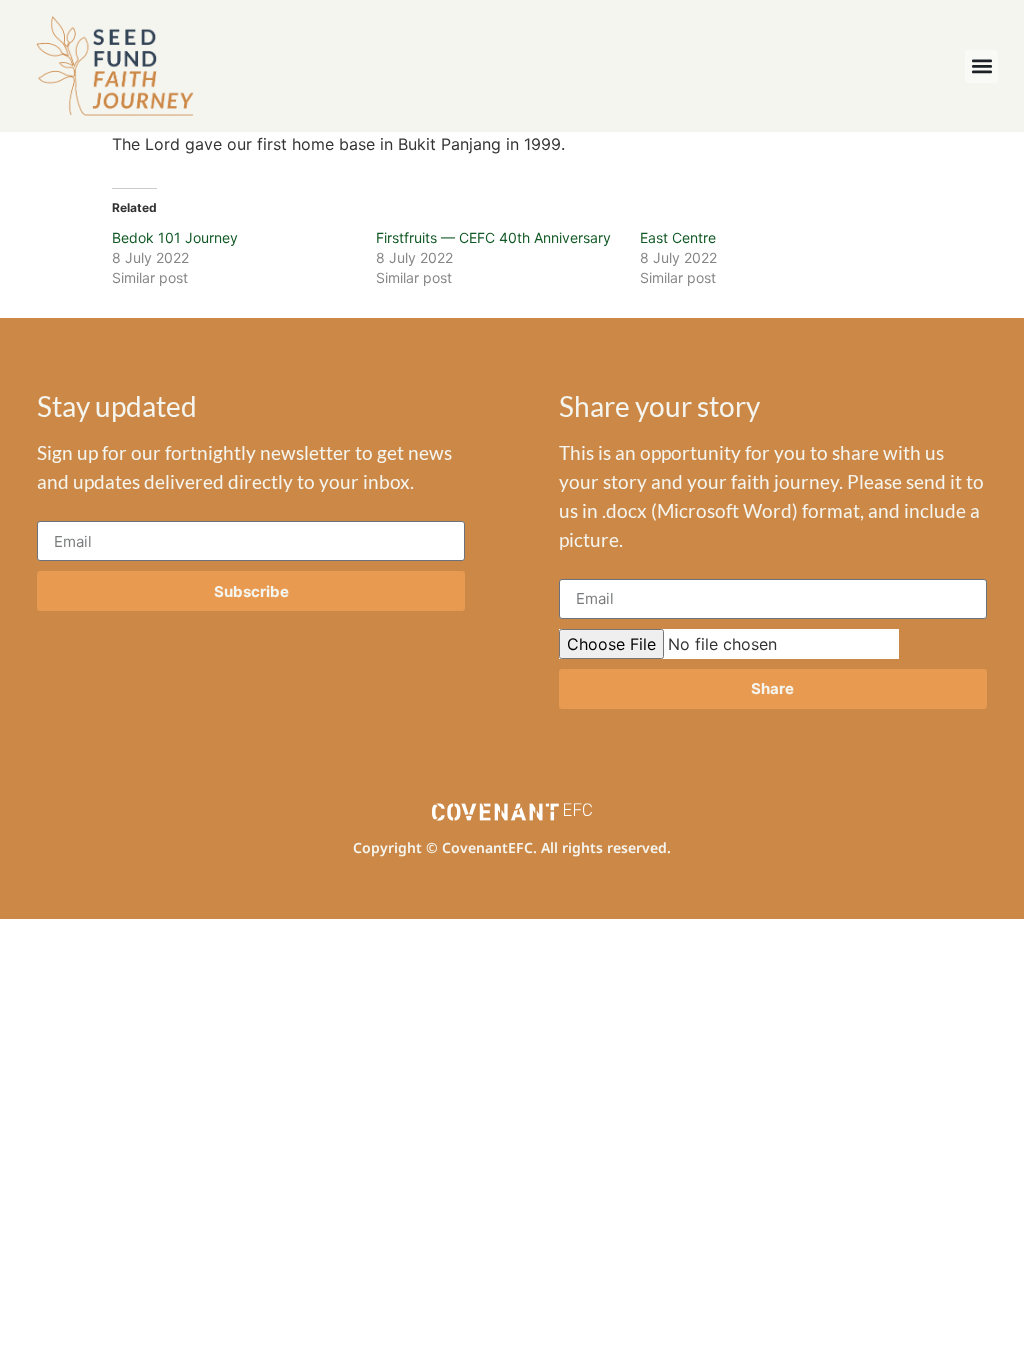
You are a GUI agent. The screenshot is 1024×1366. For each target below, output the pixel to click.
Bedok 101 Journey (175, 237)
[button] (981, 66)
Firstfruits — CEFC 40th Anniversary (493, 237)
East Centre (678, 237)
